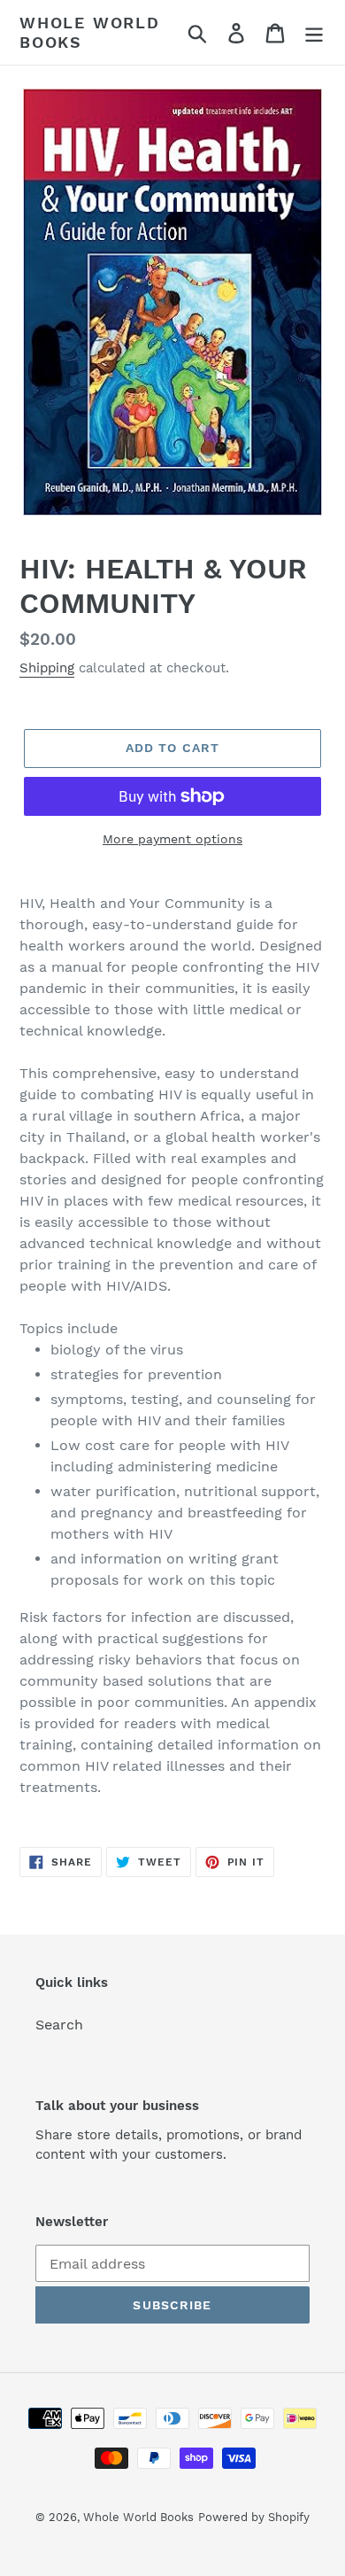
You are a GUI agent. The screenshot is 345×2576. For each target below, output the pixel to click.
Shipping (47, 668)
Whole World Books (90, 32)
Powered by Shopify (254, 2517)
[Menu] (314, 32)
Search (59, 2025)
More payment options (172, 839)
